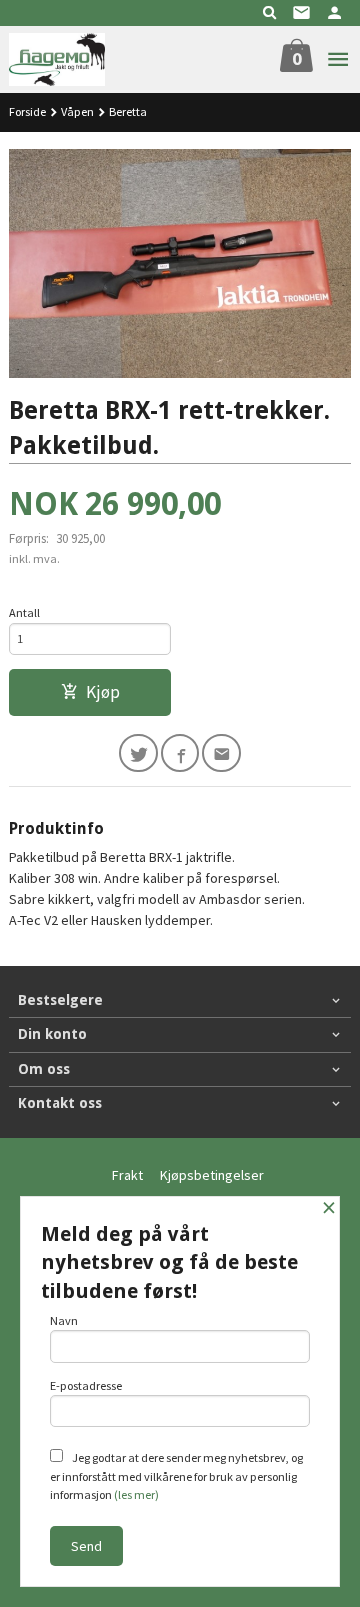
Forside (27, 111)
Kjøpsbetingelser (212, 1175)
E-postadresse (86, 1385)
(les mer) (136, 1494)
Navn (64, 1320)
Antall (24, 612)
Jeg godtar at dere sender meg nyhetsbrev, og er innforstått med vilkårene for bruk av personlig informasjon (176, 1476)
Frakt (127, 1175)
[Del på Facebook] (180, 753)
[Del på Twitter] (138, 753)
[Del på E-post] (221, 753)
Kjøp (103, 692)
